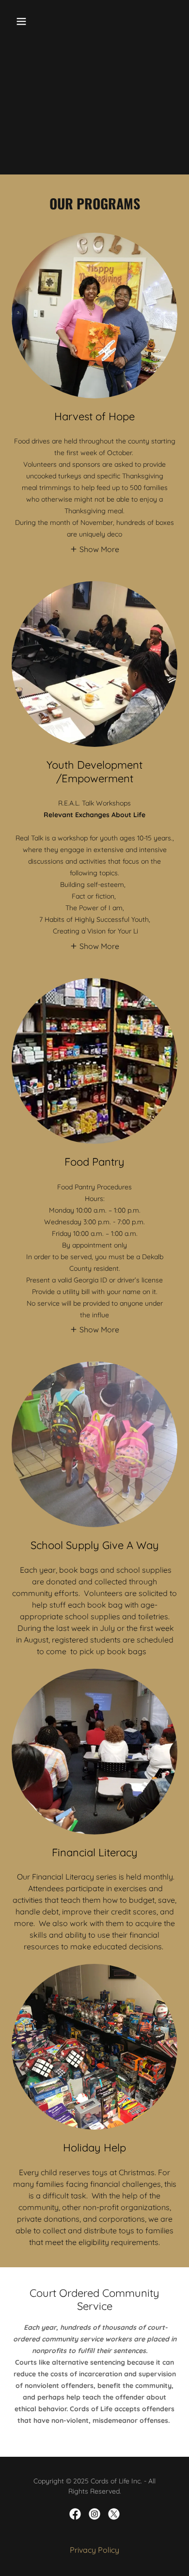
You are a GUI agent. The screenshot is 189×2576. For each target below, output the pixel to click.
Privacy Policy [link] (94, 2550)
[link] (75, 2514)
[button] (31, 21)
